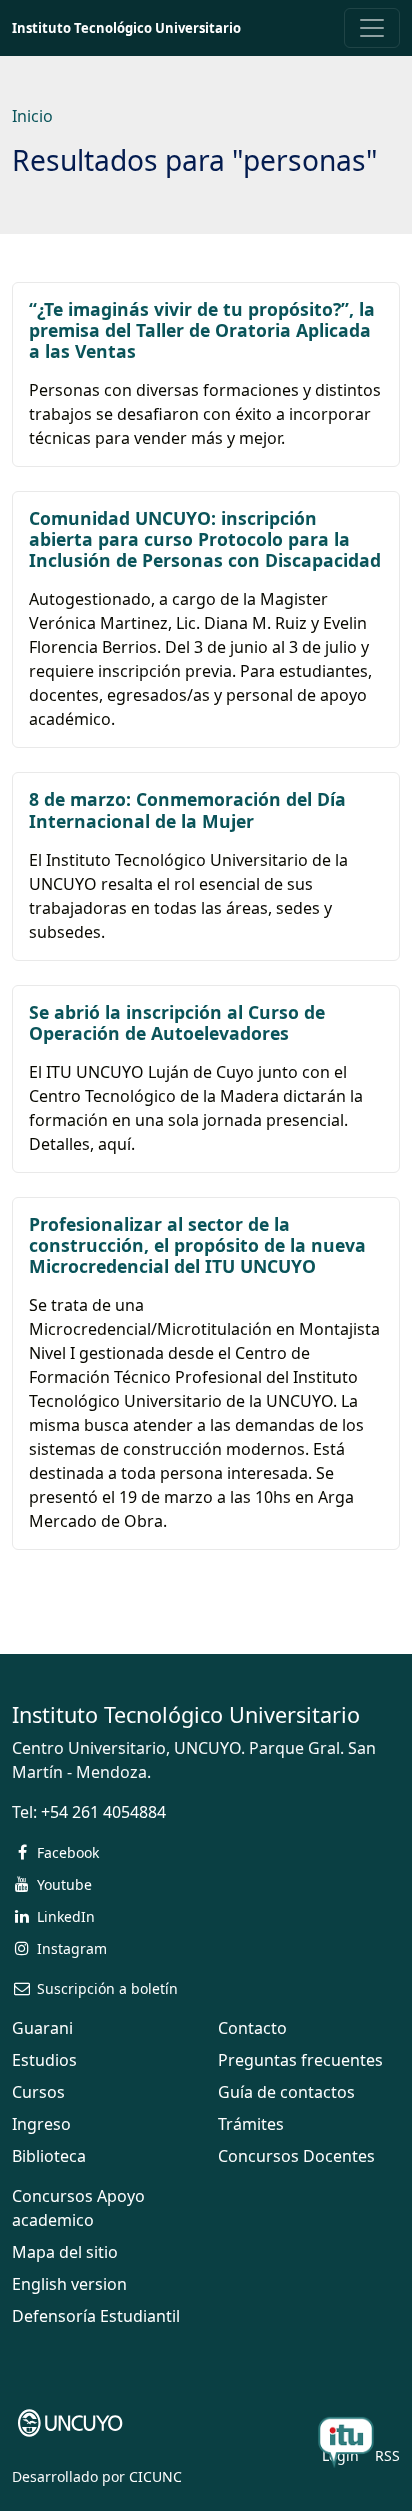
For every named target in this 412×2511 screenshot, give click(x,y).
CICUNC (155, 2476)
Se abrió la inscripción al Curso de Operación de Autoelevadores (177, 1022)
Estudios (44, 2060)
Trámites (251, 2124)
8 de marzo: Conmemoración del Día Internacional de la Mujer (187, 809)
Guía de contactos (286, 2092)
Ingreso (41, 2124)
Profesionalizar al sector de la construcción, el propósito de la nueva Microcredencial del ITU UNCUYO (197, 1245)
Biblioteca (49, 2156)
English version (69, 2284)
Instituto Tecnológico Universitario (126, 28)
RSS (387, 2455)
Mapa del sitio (65, 2252)
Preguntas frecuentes (300, 2060)
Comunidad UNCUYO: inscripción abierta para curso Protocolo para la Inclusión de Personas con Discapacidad (205, 539)
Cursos (38, 2092)
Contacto (252, 2028)
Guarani (42, 2028)
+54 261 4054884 (103, 1812)
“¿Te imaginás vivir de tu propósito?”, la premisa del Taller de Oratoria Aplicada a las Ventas (202, 330)
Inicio (32, 116)
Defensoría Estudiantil (96, 2316)
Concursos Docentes (296, 2156)
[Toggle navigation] (372, 28)
